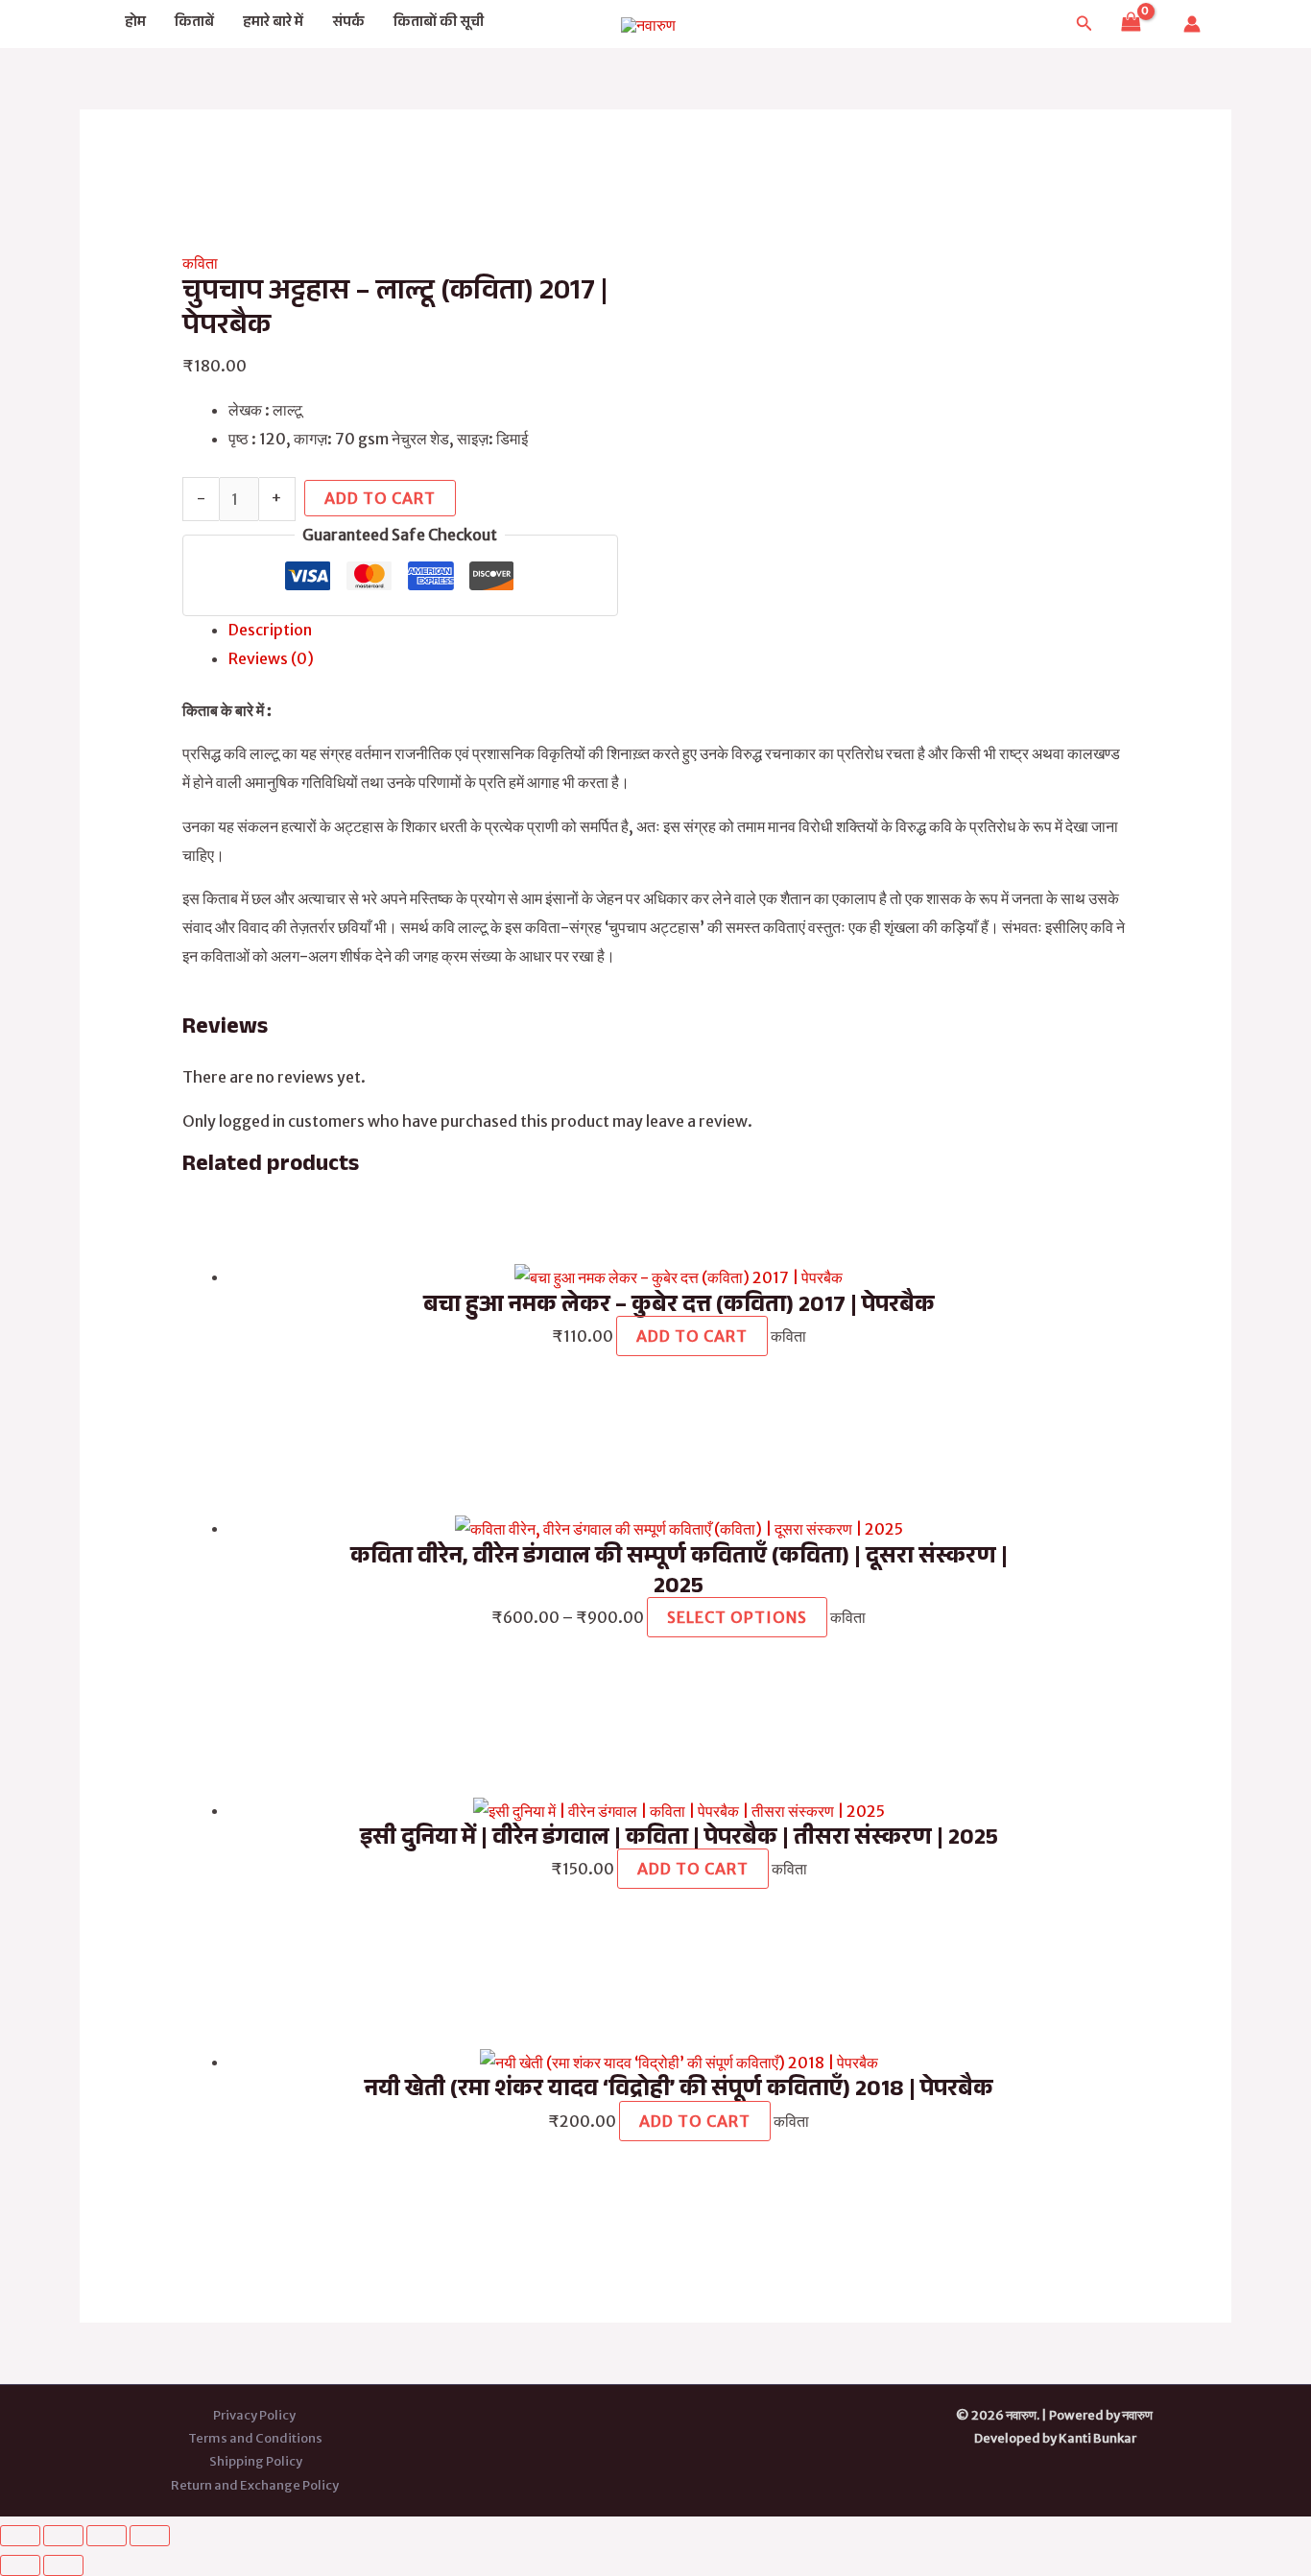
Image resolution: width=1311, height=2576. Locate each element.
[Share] (107, 2536)
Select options (737, 1617)
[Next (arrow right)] (63, 2565)
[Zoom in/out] (20, 2536)
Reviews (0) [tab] (271, 658)
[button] (1085, 24)
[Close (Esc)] (150, 2536)
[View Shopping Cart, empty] (1131, 24)
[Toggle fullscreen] (63, 2536)
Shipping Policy (256, 2461)
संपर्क (348, 24)
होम (135, 24)
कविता (200, 263)
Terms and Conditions (255, 2438)
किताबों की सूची (439, 24)
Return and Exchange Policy (256, 2485)
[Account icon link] (1192, 24)
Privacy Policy (255, 2415)
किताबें (194, 24)
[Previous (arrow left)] (20, 2565)
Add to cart (380, 498)
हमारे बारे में (273, 24)
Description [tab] (270, 630)
